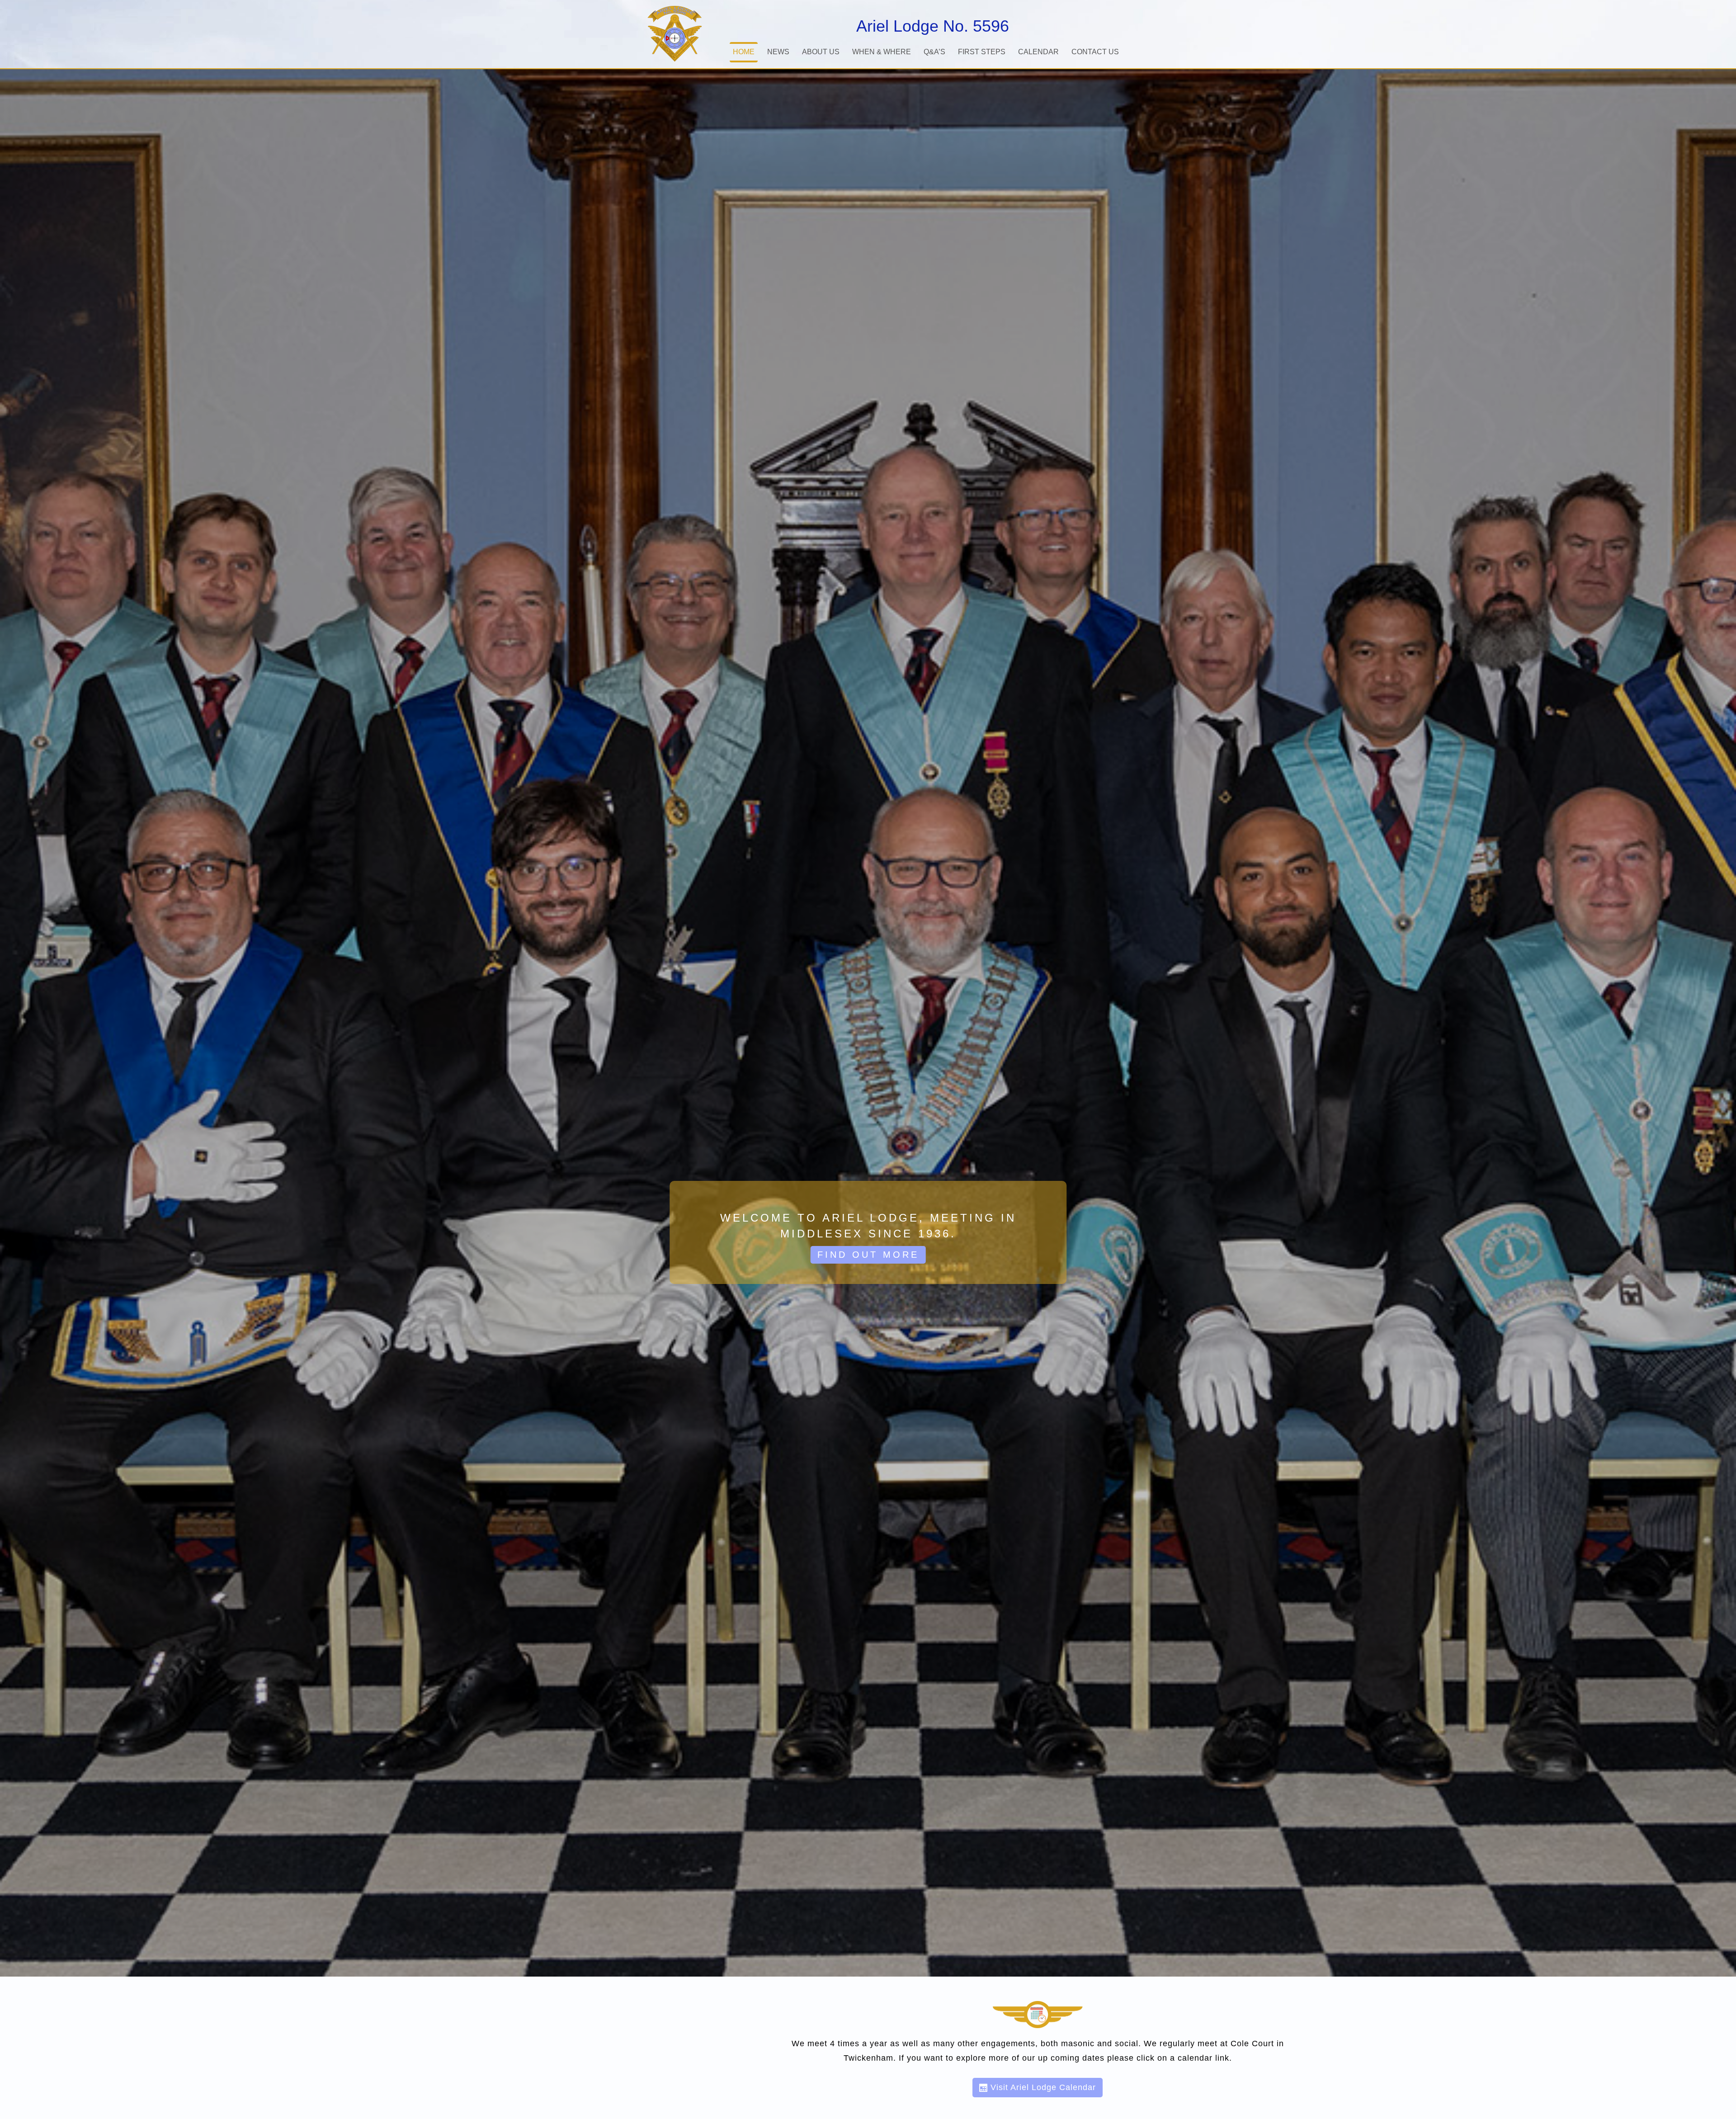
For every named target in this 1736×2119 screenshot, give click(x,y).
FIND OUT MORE (868, 1255)
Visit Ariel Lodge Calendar (1042, 2087)
